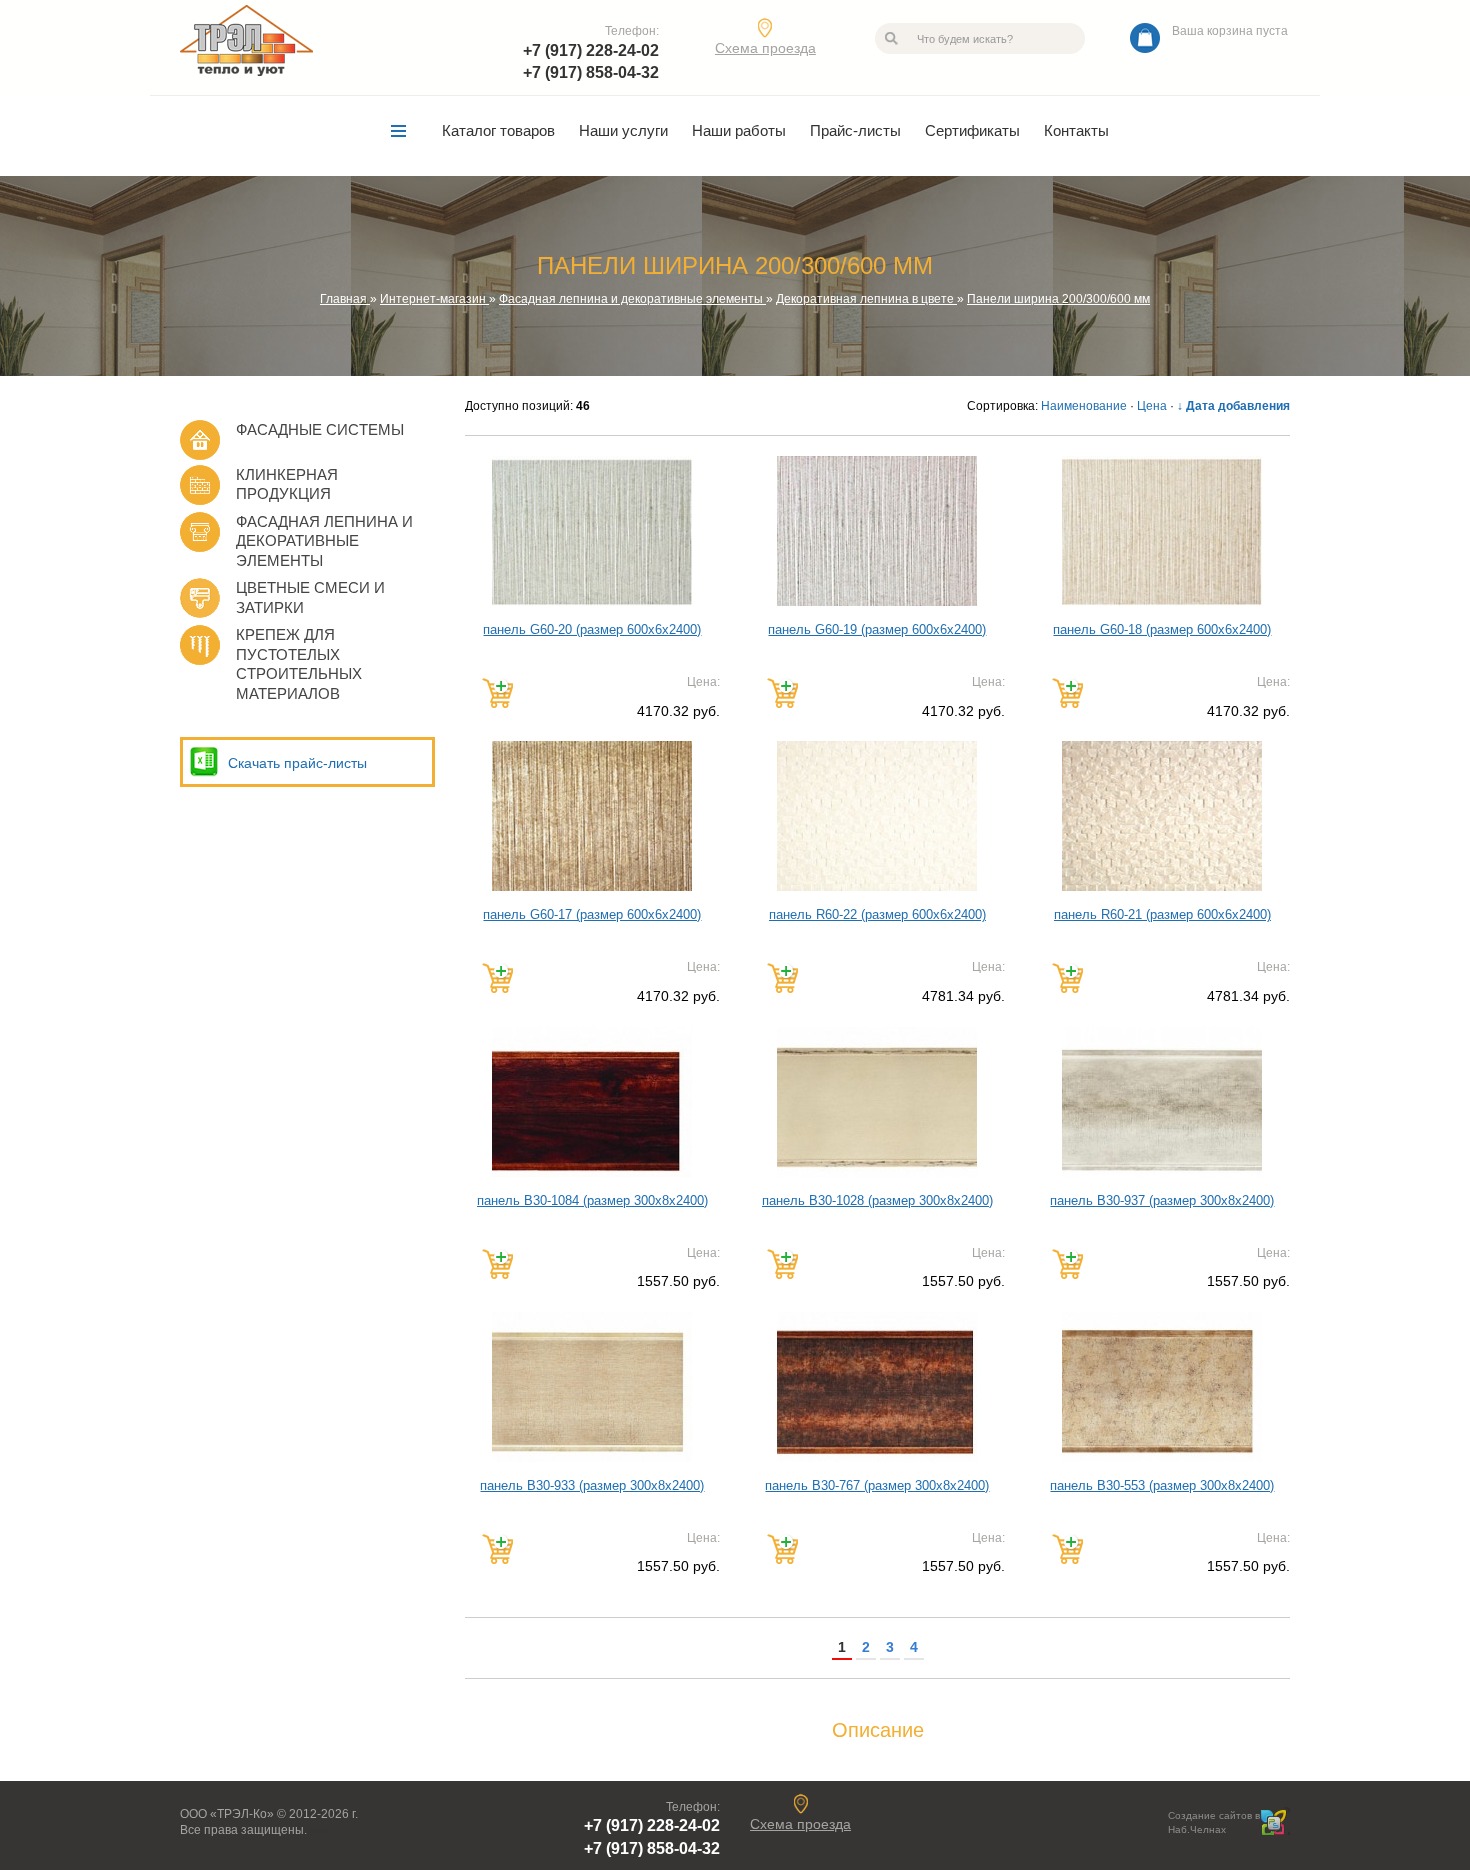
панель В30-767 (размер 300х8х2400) (877, 1485)
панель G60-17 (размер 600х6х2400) (592, 914)
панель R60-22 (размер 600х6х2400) (877, 914)
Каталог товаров (498, 130)
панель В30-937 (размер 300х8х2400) (1162, 1200)
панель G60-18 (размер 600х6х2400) (1162, 629)
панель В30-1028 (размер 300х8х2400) (877, 1200)
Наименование (1084, 406)
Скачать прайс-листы (297, 763)
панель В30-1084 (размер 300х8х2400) (592, 1200)
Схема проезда (765, 48)
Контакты (1076, 130)
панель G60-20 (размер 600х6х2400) (592, 629)
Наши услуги (623, 130)
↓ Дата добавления (1233, 406)
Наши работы (739, 130)
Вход (322, 1830)
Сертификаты (972, 130)
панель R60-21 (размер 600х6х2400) (1162, 914)
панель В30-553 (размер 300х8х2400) (1162, 1485)
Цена (1152, 406)
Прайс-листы (855, 130)
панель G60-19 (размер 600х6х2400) (877, 629)
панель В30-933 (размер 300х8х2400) (592, 1485)
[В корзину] (497, 693)
